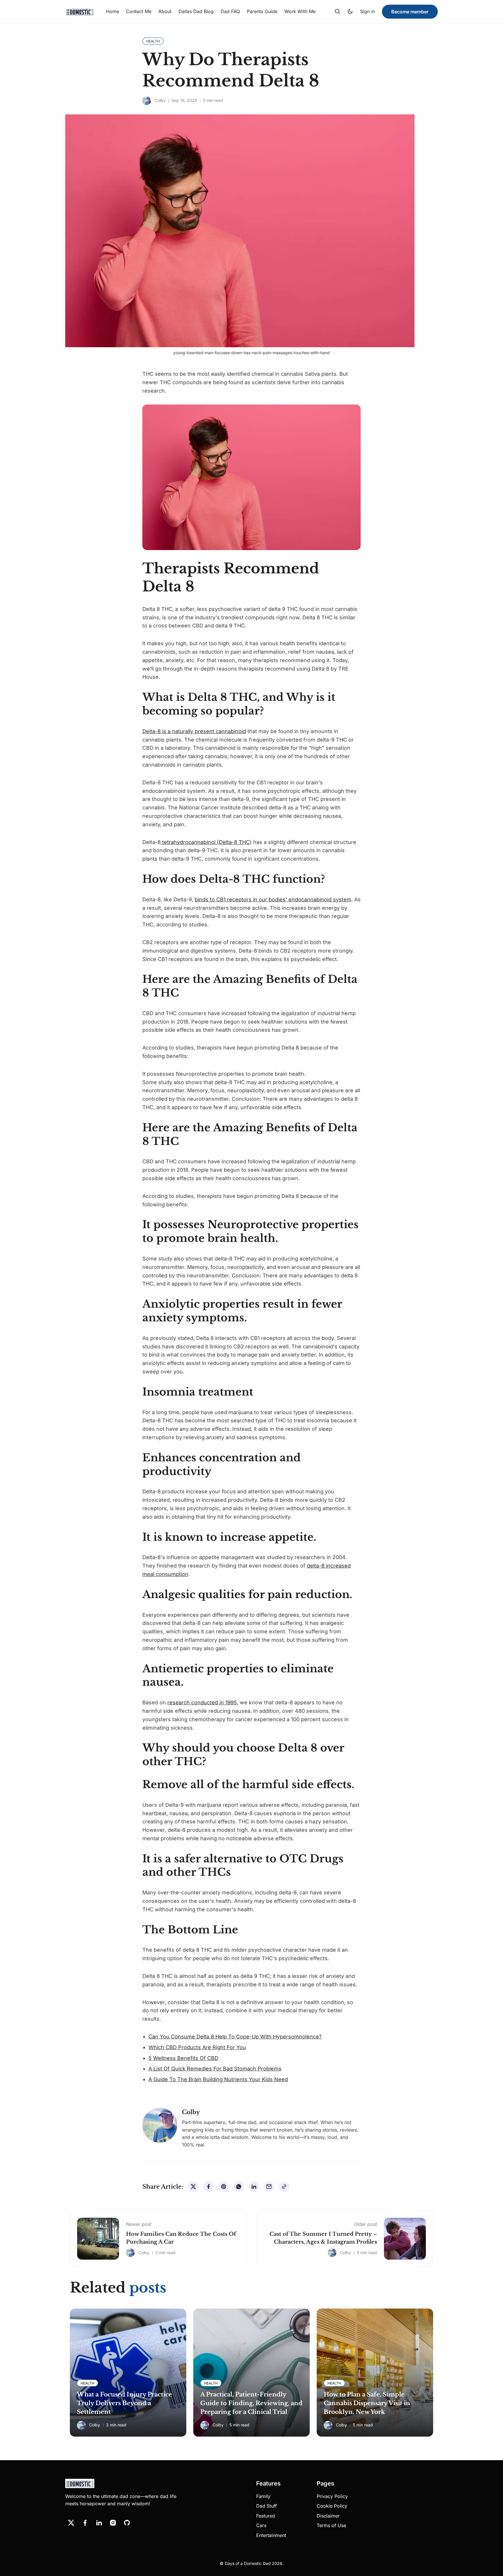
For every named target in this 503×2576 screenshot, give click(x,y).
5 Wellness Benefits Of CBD (183, 2058)
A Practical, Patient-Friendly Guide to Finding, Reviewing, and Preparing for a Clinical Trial (251, 2403)
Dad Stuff (266, 2506)
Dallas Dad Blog (196, 11)
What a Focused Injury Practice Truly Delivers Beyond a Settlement (124, 2403)
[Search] (337, 12)
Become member (410, 12)
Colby (160, 100)
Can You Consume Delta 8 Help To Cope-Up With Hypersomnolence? (235, 2037)
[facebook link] (85, 2523)
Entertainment (271, 2535)
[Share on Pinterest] (224, 2187)
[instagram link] (113, 2523)
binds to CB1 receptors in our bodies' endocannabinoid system (273, 899)
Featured (266, 2516)
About (165, 11)
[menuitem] (113, 12)
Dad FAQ (230, 11)
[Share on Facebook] (208, 2187)
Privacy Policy (332, 2496)
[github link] (127, 2523)
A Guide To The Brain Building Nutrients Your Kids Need (218, 2079)
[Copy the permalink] (284, 2187)
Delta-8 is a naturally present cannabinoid (194, 731)
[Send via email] (269, 2187)
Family (263, 2496)
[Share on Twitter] (193, 2187)
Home (113, 11)
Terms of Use (331, 2525)
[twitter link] (71, 2523)
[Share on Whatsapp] (239, 2187)
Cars (261, 2525)
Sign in (367, 11)
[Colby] (147, 101)
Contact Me (139, 11)
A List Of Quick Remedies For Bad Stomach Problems (215, 2069)
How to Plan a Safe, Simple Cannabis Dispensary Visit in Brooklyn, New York (367, 2403)
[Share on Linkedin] (254, 2187)
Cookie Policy (332, 2506)
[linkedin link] (99, 2523)
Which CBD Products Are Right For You (197, 2047)
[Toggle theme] (350, 12)
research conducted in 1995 (202, 1702)
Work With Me (300, 11)
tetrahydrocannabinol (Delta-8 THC (205, 842)
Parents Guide (262, 11)
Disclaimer (328, 2516)
